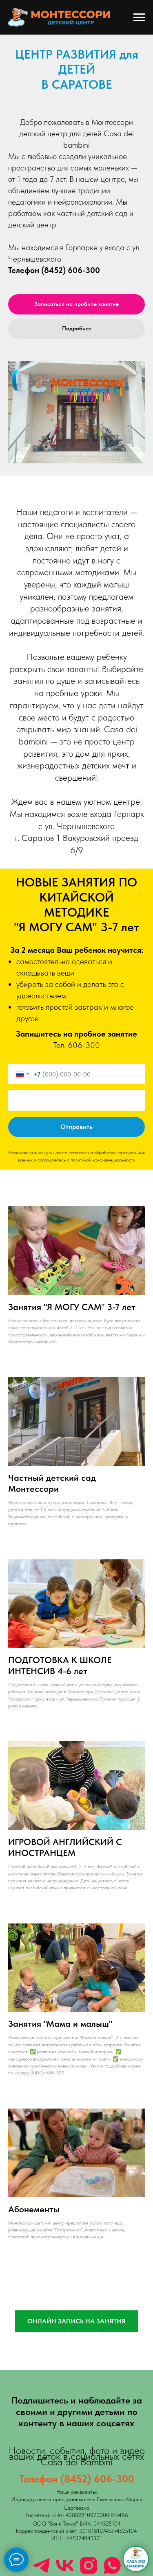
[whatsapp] (112, 2565)
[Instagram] (89, 2565)
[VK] (65, 2565)
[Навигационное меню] (139, 17)
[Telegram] (41, 2565)
